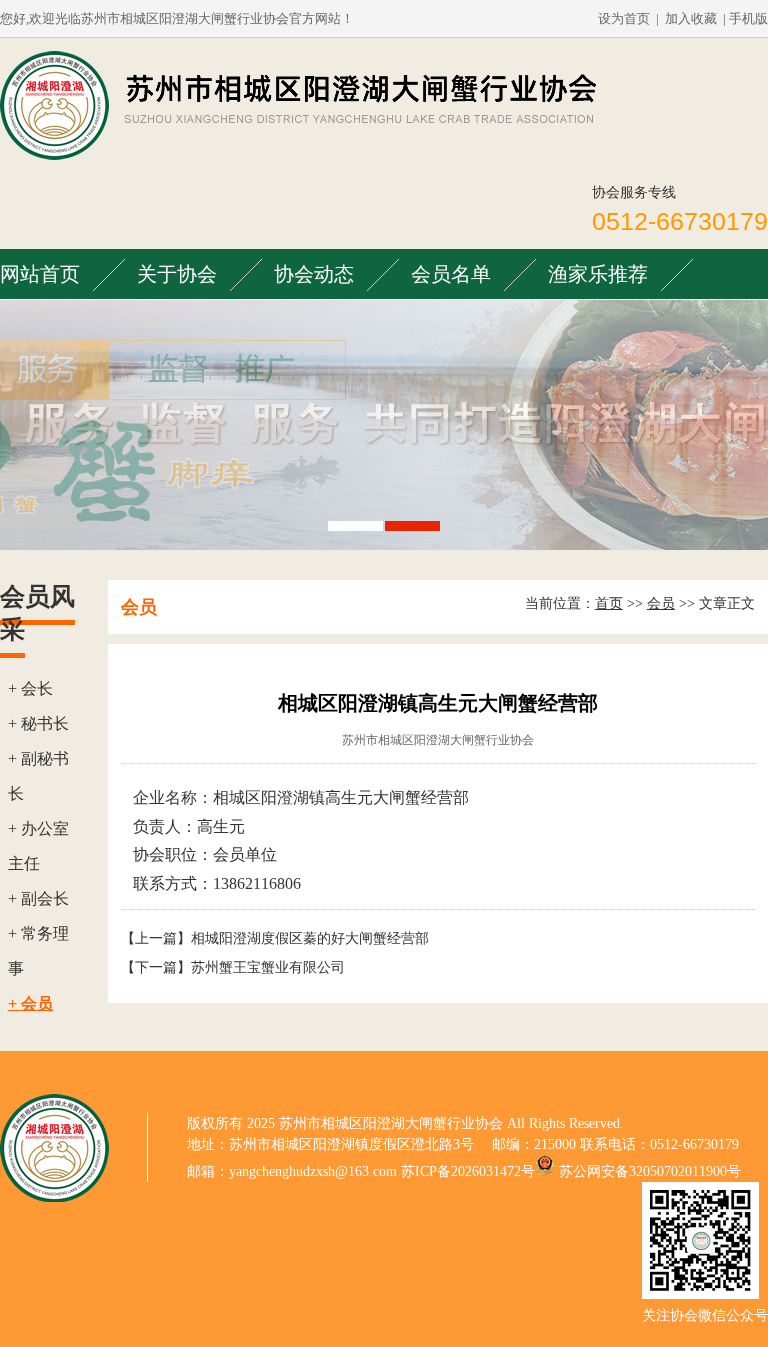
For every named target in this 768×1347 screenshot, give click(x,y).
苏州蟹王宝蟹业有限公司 (268, 967)
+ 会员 (30, 1003)
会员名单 (451, 274)
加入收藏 (691, 18)
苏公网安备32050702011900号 (650, 1171)
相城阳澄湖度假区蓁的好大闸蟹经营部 (310, 938)
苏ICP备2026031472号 (468, 1171)
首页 (609, 603)
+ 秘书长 (38, 723)
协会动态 (314, 274)
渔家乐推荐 (598, 274)
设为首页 (624, 18)
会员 (661, 603)
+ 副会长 (38, 898)
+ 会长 (30, 688)
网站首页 (40, 274)
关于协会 (177, 274)
